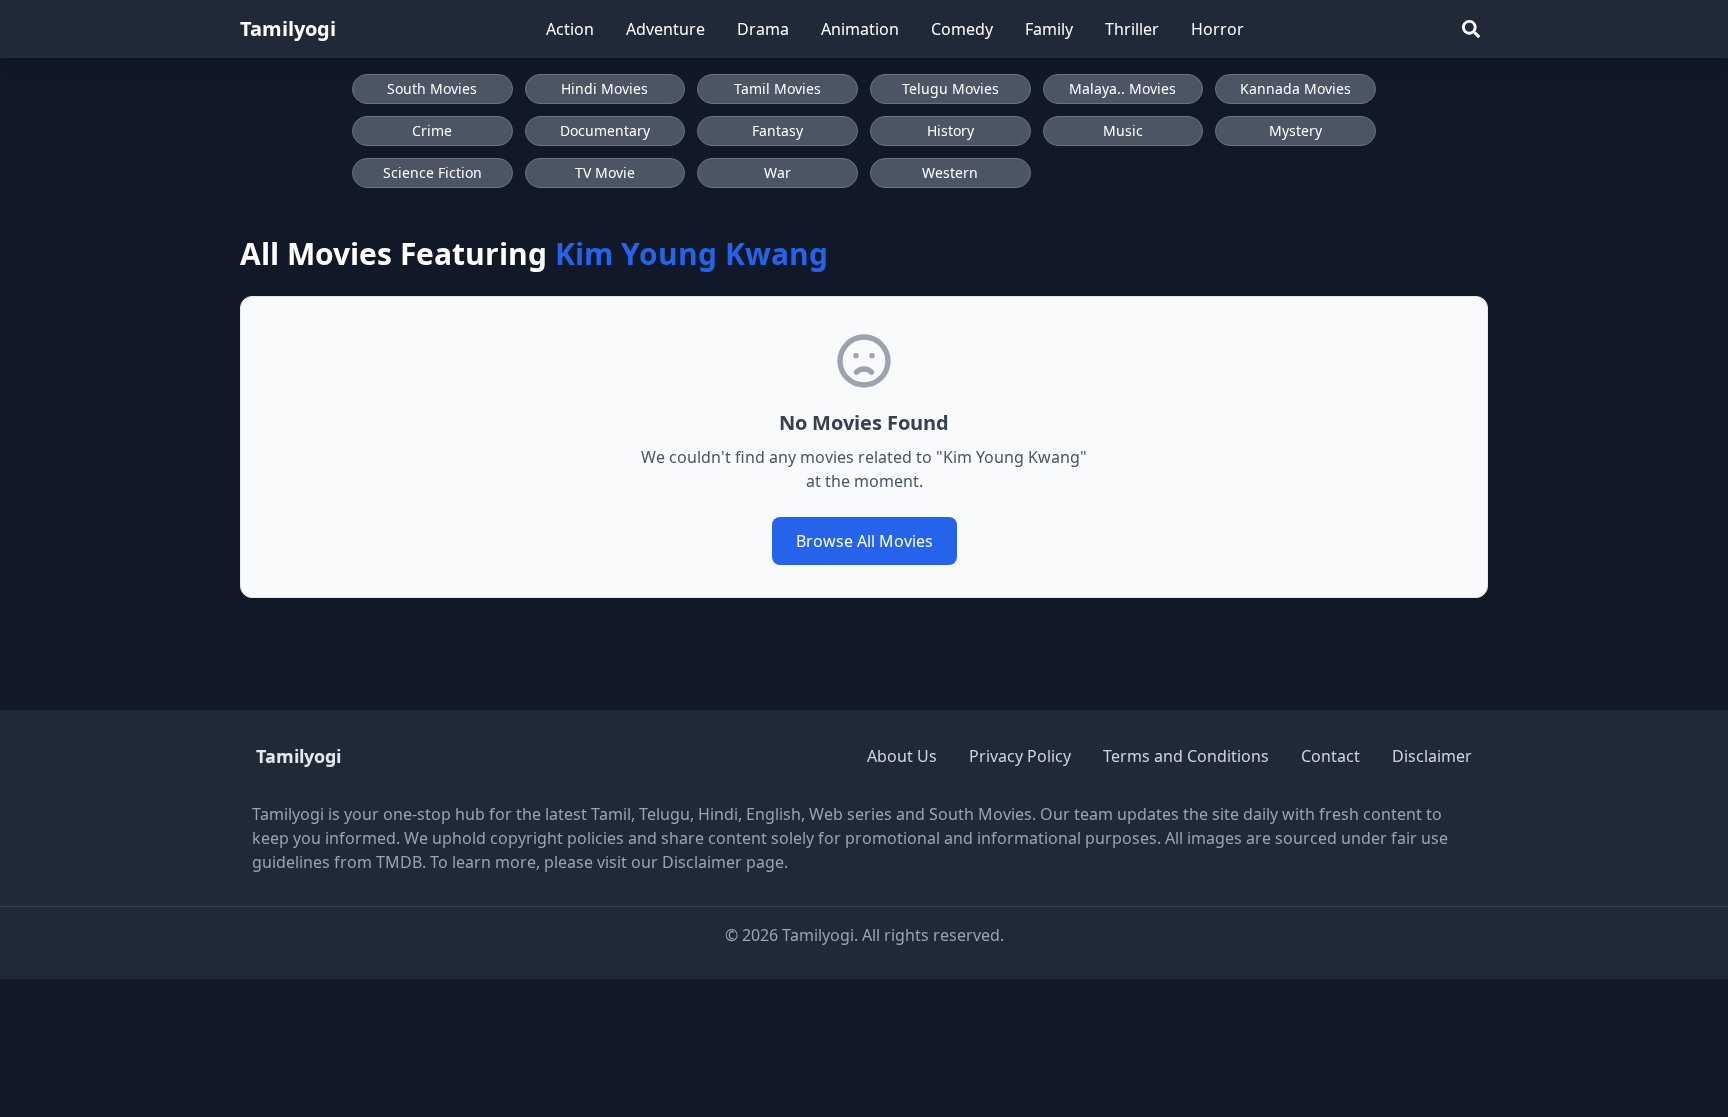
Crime (432, 130)
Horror (1217, 29)
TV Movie (605, 172)
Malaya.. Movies (1122, 88)
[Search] (1471, 29)
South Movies (432, 88)
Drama (763, 29)
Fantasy (777, 130)
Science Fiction (432, 172)
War (777, 172)
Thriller (1132, 29)
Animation (860, 29)
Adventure (665, 29)
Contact (1330, 756)
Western (950, 172)
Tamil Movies (777, 88)
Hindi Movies (604, 88)
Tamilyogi (288, 28)
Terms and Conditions (1186, 756)
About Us (902, 756)
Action (570, 29)
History (950, 130)
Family (1049, 29)
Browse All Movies (864, 541)
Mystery (1295, 130)
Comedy (962, 29)
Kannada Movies (1295, 88)
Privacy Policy (1020, 756)
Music (1123, 130)
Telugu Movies (950, 88)
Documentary (605, 130)
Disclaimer (1432, 756)
